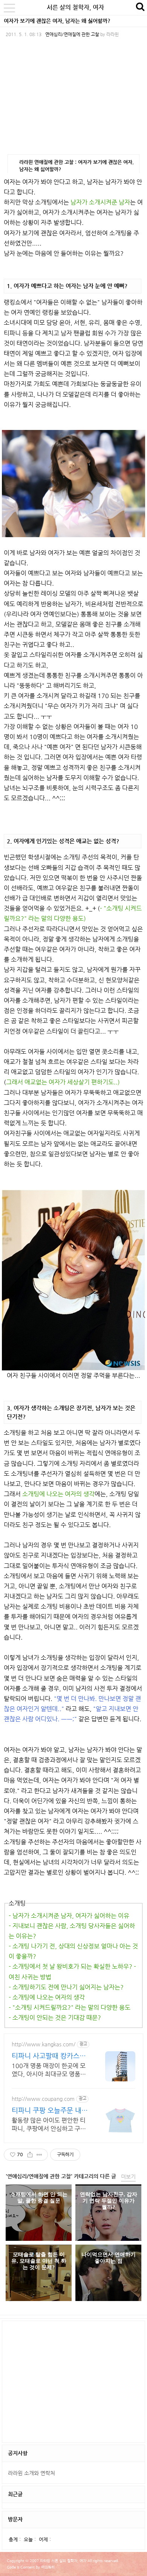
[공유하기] (30, 2155)
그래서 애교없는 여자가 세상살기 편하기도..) (63, 1082)
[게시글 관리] (39, 2155)
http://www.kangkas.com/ (44, 2044)
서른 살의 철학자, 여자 (75, 7)
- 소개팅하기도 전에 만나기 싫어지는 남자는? (66, 1987)
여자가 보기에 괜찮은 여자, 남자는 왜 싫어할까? (57, 21)
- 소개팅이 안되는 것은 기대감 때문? (55, 2018)
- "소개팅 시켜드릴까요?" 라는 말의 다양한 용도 (70, 2007)
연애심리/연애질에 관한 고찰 (72, 34)
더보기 (128, 2177)
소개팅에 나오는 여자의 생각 (58, 1494)
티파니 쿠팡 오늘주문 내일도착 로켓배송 (50, 2110)
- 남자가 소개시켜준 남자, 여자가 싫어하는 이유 (69, 1916)
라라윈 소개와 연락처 (31, 2473)
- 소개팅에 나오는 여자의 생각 (47, 1997)
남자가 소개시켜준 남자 (100, 202)
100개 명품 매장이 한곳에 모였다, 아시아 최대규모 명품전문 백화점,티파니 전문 (49, 2070)
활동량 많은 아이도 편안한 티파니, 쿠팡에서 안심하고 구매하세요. (49, 2125)
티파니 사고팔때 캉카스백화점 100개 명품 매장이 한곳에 (51, 2056)
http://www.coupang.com (43, 2099)
